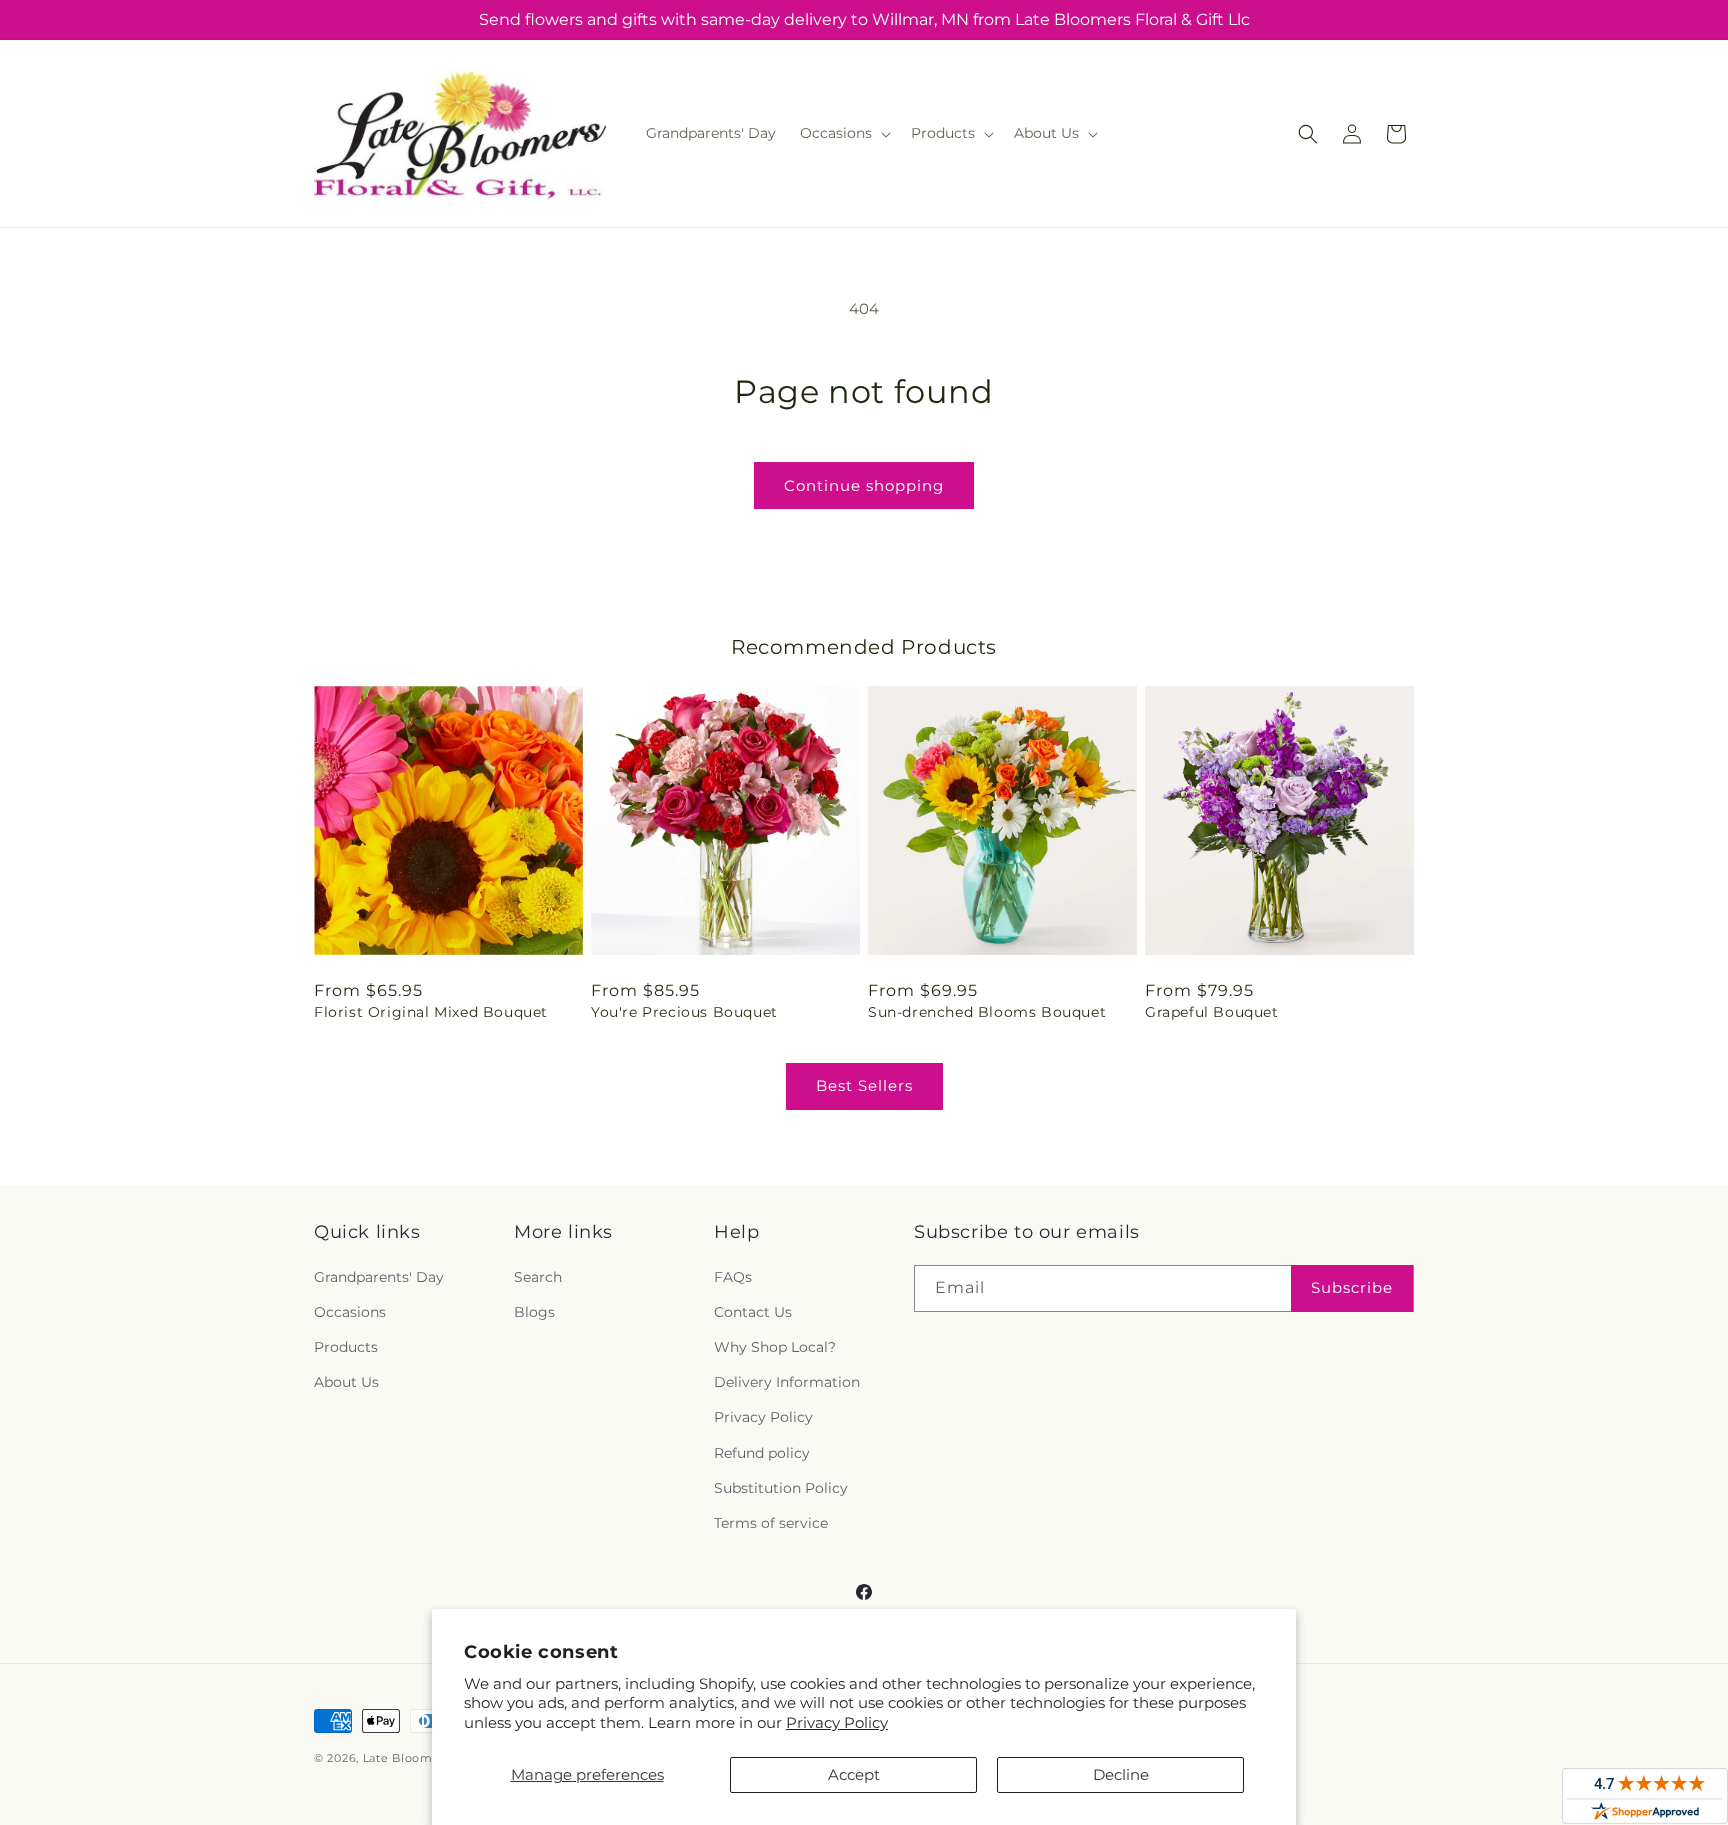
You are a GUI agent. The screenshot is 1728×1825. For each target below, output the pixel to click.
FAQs (733, 1277)
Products (346, 1347)
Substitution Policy (781, 1488)
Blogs (534, 1312)
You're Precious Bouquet (684, 1012)
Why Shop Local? (775, 1347)
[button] (843, 133)
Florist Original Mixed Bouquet (431, 1012)
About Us (346, 1382)
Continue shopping (864, 485)
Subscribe (1352, 1287)
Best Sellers (864, 1085)
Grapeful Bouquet (1212, 1012)
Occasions (350, 1312)
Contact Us (753, 1312)
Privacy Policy (837, 1722)
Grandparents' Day (379, 1277)
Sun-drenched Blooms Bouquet (987, 1012)
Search (538, 1277)
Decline (1121, 1774)
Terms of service (771, 1523)
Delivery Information (787, 1382)
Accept (854, 1774)
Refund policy (762, 1453)
